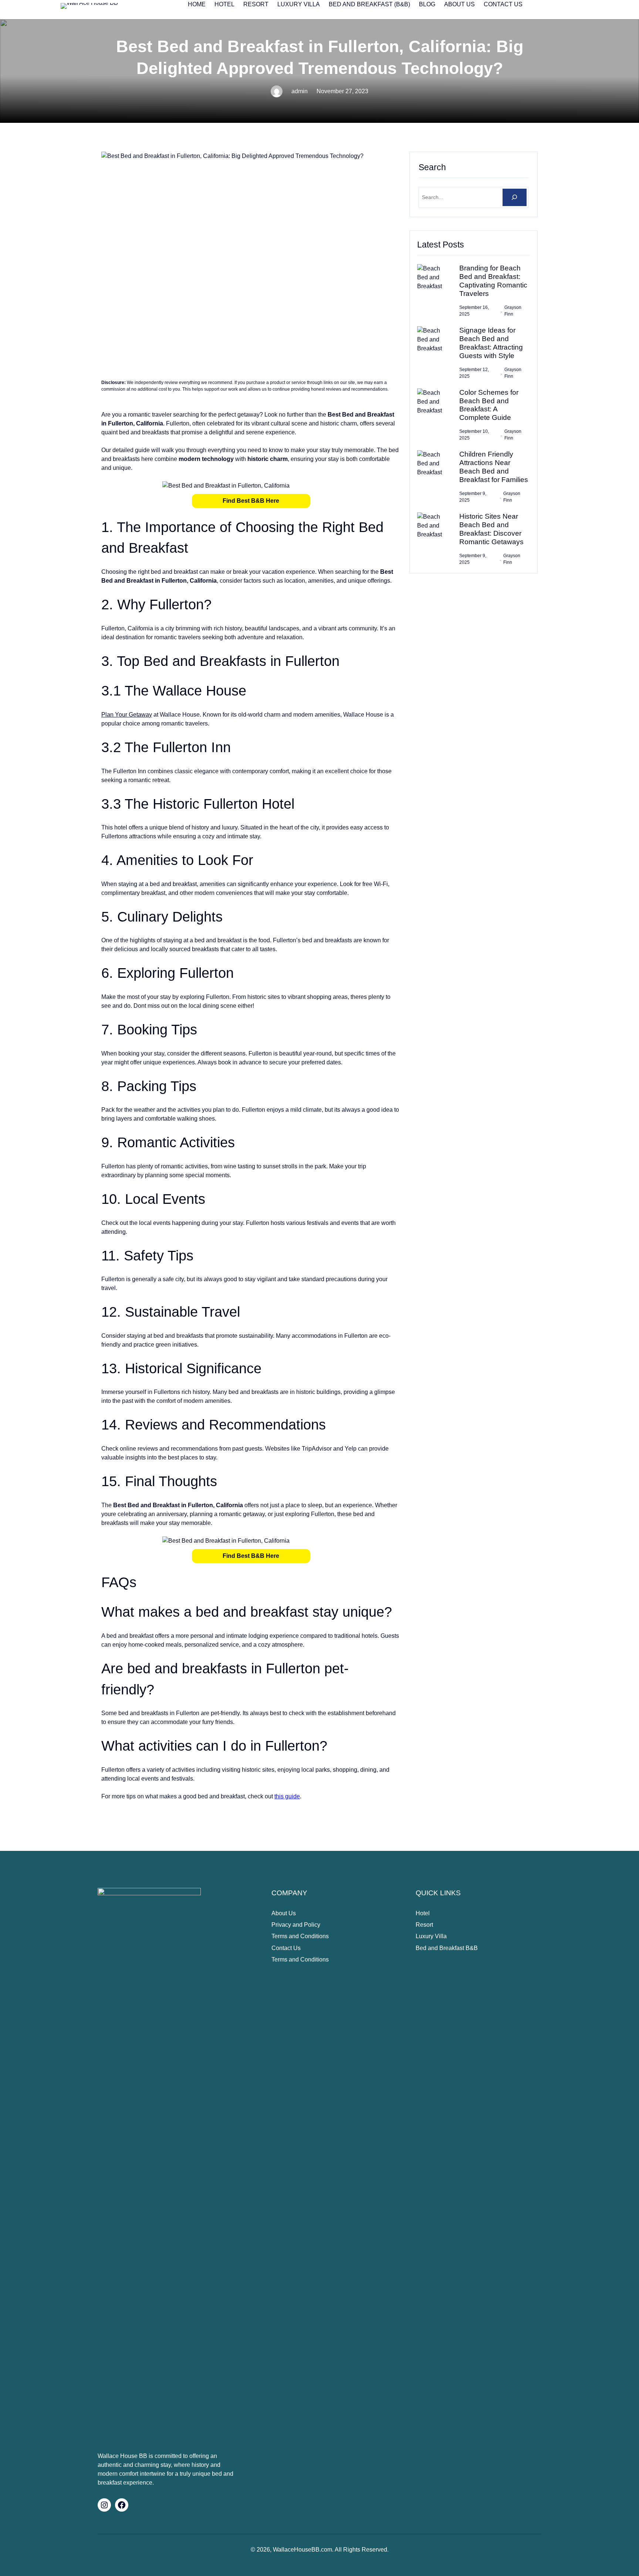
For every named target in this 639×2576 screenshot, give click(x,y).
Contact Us (286, 1948)
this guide (287, 1796)
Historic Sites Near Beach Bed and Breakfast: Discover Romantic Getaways (491, 529)
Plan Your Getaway (127, 715)
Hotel (423, 1913)
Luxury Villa (431, 1936)
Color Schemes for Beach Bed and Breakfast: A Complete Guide (489, 405)
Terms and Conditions (300, 1936)
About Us (284, 1913)
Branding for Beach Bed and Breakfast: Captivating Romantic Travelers (493, 281)
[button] (251, 501)
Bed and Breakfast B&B (447, 1948)
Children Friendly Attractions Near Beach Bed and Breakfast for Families (494, 467)
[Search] (515, 197)
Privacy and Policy (296, 1925)
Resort (424, 1925)
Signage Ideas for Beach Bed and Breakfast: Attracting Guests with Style (491, 343)
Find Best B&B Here (251, 501)
